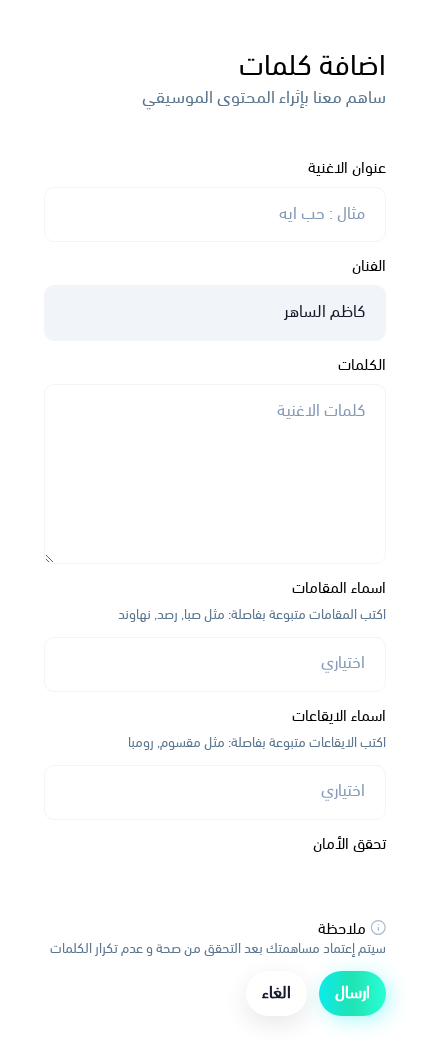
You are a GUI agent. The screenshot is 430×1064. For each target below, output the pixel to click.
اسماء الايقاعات (339, 717)
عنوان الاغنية (347, 169)
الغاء (276, 993)
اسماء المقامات (339, 589)
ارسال (352, 993)
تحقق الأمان (349, 845)
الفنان (369, 267)
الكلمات (362, 366)
